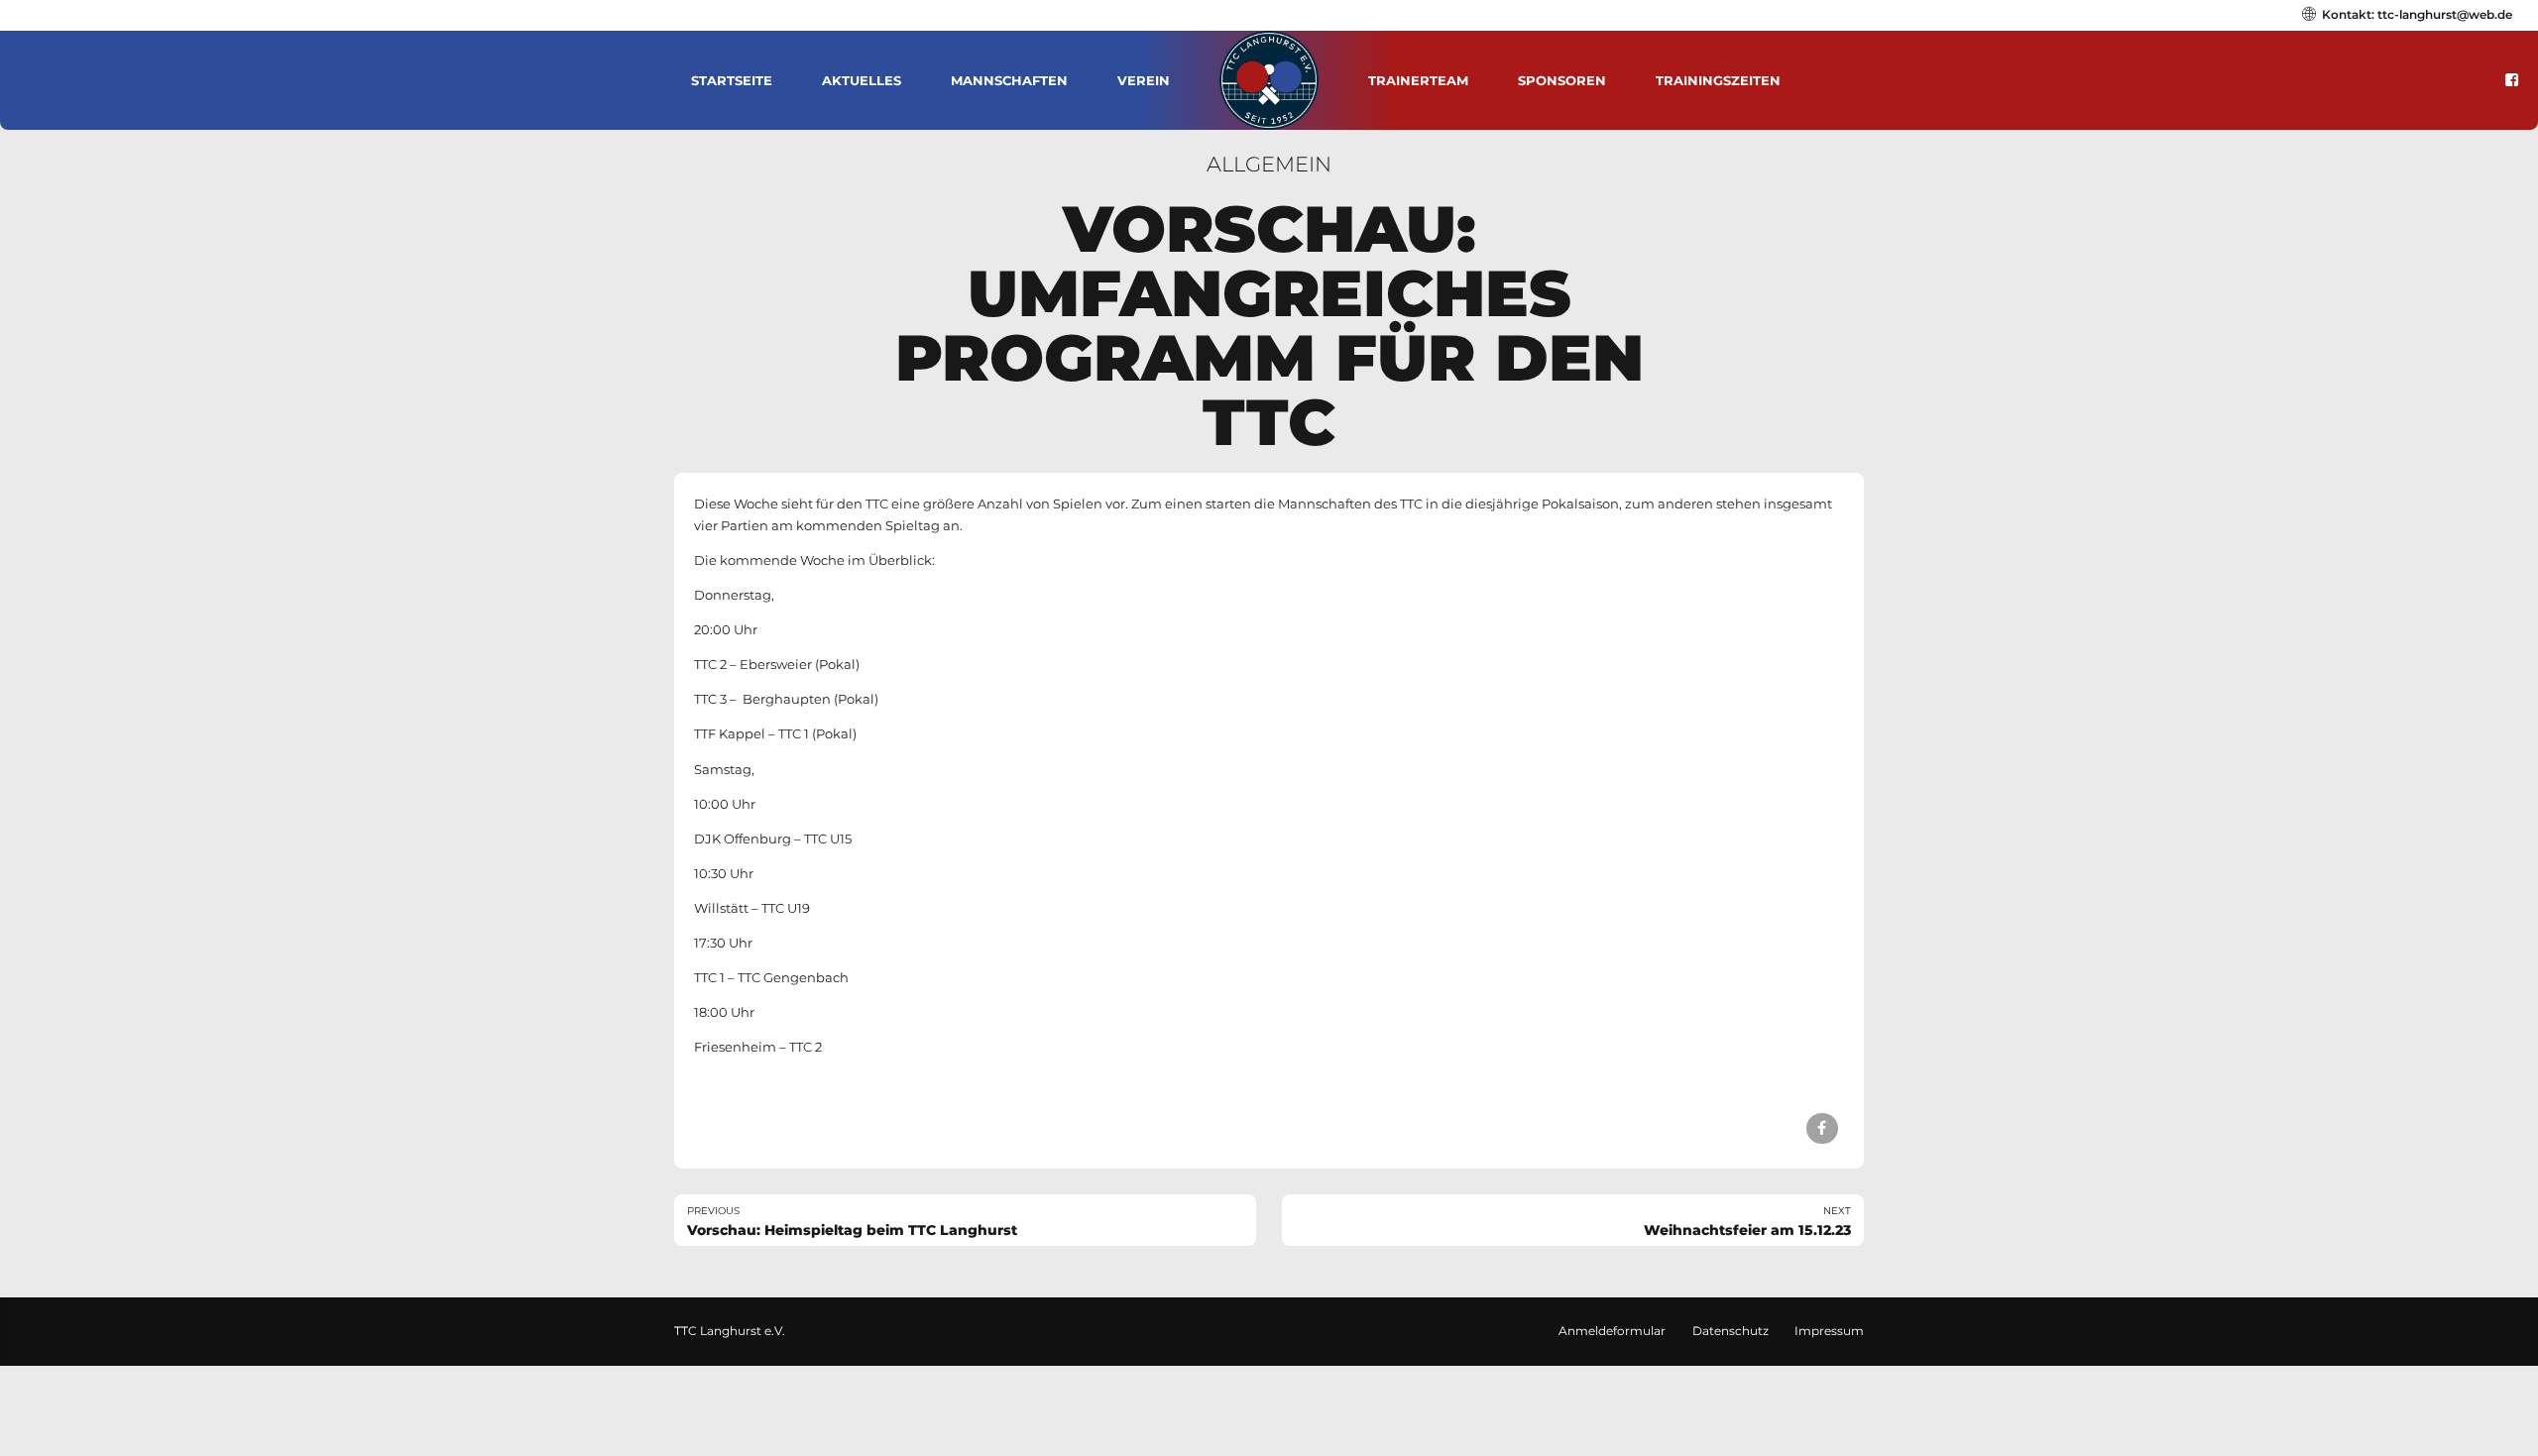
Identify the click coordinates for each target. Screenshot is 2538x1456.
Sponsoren (1562, 80)
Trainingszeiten (1718, 80)
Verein (1144, 80)
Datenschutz (1730, 1331)
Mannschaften (1009, 80)
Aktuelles (862, 80)
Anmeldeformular (1612, 1331)
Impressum (1829, 1331)
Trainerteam (1418, 80)
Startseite (732, 80)
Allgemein (1269, 164)
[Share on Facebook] (1822, 1128)
